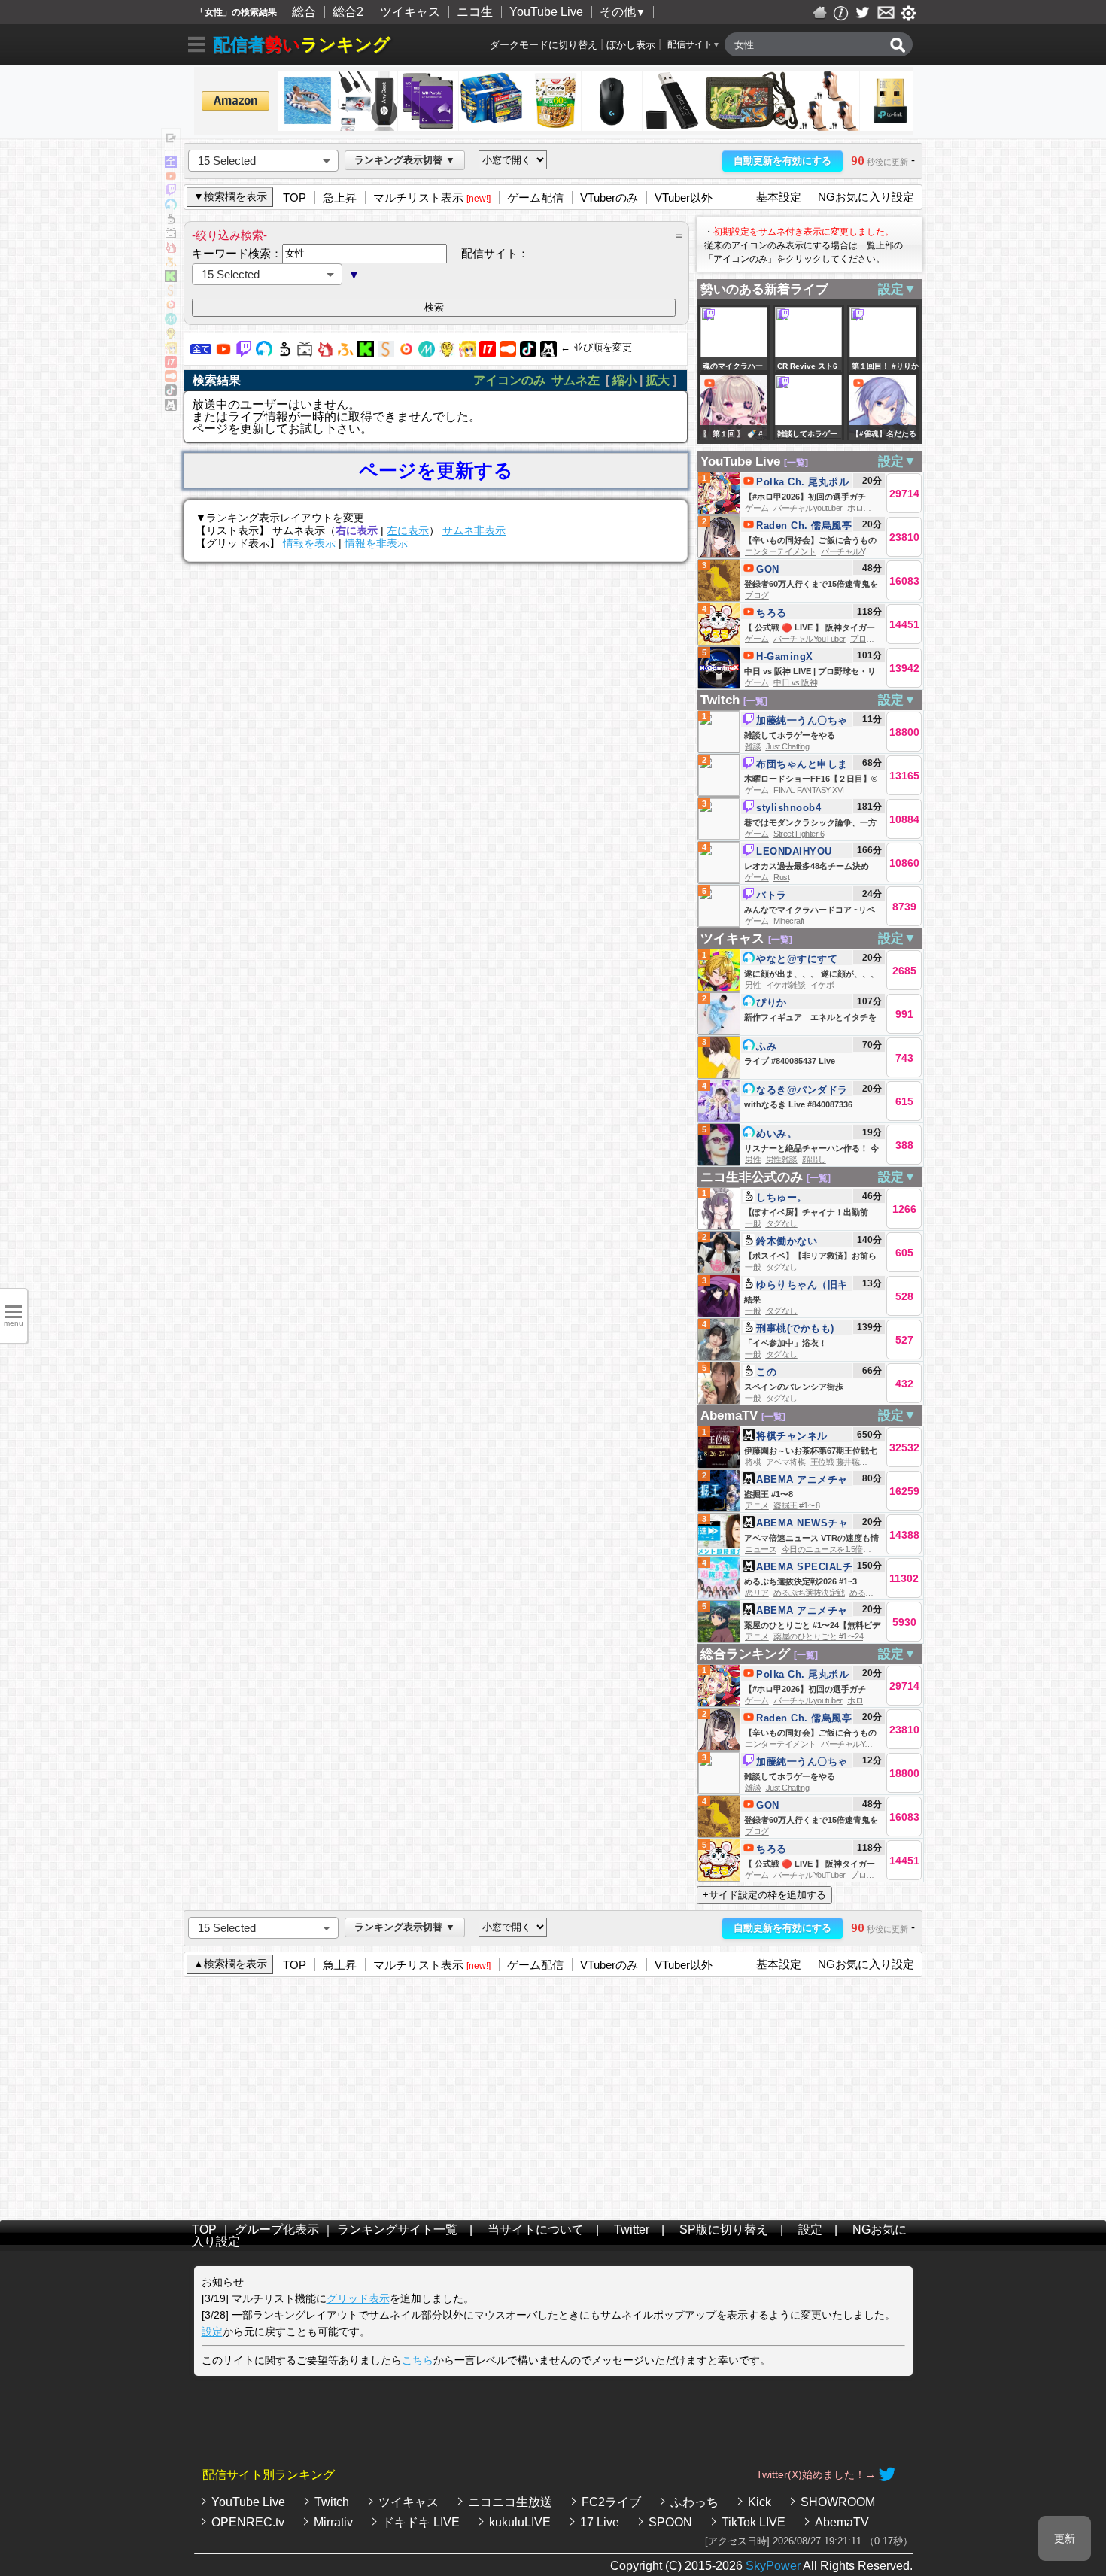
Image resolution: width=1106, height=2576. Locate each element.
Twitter (632, 2230)
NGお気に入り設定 (866, 197)
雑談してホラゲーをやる (790, 735)
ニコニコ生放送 (510, 2502)
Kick (760, 2502)
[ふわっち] (345, 353)
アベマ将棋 (786, 1462)
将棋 (753, 1462)
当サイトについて (536, 2230)
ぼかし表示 (631, 45)
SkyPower (773, 2566)
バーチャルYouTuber (857, 551)
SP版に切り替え (724, 2230)
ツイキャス (410, 12)
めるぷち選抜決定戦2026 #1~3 (801, 1581)
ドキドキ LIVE (421, 2522)
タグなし (782, 1223)
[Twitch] (244, 353)
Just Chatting (788, 746)
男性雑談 (782, 1159)
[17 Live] (488, 353)
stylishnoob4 (788, 808)
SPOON (670, 2522)
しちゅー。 (782, 1197)
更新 (1065, 2538)
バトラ (772, 895)
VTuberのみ (609, 197)
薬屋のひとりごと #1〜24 (818, 1636)
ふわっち (694, 2502)
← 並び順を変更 (596, 347)
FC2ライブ (611, 2502)
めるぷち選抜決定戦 (809, 1593)
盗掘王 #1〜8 (769, 1494)
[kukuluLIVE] (467, 353)
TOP (295, 197)
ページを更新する (436, 471)
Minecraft (789, 921)
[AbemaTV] (548, 353)
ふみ (766, 1046)
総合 (304, 12)
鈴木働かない (787, 1241)
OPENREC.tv (248, 2522)
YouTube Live (546, 12)
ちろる (772, 613)
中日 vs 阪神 (795, 682)
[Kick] (366, 353)
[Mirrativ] (427, 353)
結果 (752, 1299)
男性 (753, 985)
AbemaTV (729, 1416)
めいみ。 (776, 1133)
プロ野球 (866, 639)
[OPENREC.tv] (406, 353)
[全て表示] (171, 164)
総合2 (348, 12)
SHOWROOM (838, 2502)
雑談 (753, 746)
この (766, 1372)
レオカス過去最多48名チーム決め (807, 866)
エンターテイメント (781, 551)
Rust (781, 877)
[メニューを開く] (196, 47)
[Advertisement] (553, 2095)
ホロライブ (867, 508)
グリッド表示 (358, 2298)
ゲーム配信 (535, 197)
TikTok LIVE (754, 2522)
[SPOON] (508, 353)
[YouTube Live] (223, 353)
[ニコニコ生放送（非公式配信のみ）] (305, 353)
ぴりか (772, 1002)
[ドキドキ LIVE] (447, 353)
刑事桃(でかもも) (795, 1328)
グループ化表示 (277, 2230)
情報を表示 (309, 543)
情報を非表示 (376, 543)
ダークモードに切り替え (544, 45)
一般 (753, 1223)
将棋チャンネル (792, 1436)
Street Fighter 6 (799, 834)
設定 (810, 2230)
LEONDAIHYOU (794, 851)
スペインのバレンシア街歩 (794, 1387)
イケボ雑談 (786, 985)
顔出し (814, 1159)
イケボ (822, 985)
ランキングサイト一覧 (397, 2230)
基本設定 (779, 197)
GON (768, 569)
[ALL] (201, 353)
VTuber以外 (684, 197)
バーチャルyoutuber (808, 508)
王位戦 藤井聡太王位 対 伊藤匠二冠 (872, 1462)
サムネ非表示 (474, 530)
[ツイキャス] (264, 353)
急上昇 (340, 197)
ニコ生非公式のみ (752, 1177)
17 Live (600, 2522)
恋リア (757, 1593)
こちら (418, 2360)
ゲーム (757, 508)
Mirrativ (333, 2522)
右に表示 (357, 530)
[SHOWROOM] (386, 353)
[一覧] (796, 463)
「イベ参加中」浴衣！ (785, 1343)
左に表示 (408, 530)
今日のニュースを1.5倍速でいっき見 (846, 1549)
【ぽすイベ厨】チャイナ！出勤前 (806, 1212)
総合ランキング (745, 1654)
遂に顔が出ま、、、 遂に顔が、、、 (811, 974)
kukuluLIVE (520, 2522)
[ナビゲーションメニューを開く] (170, 139)
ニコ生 (475, 12)
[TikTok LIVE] (528, 353)
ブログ (757, 595)
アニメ (757, 1505)
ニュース (761, 1549)
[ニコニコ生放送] (284, 353)
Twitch (720, 700)
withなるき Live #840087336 (798, 1104)
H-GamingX (785, 656)
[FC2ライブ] (325, 353)
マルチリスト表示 (418, 197)
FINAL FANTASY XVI (809, 790)
